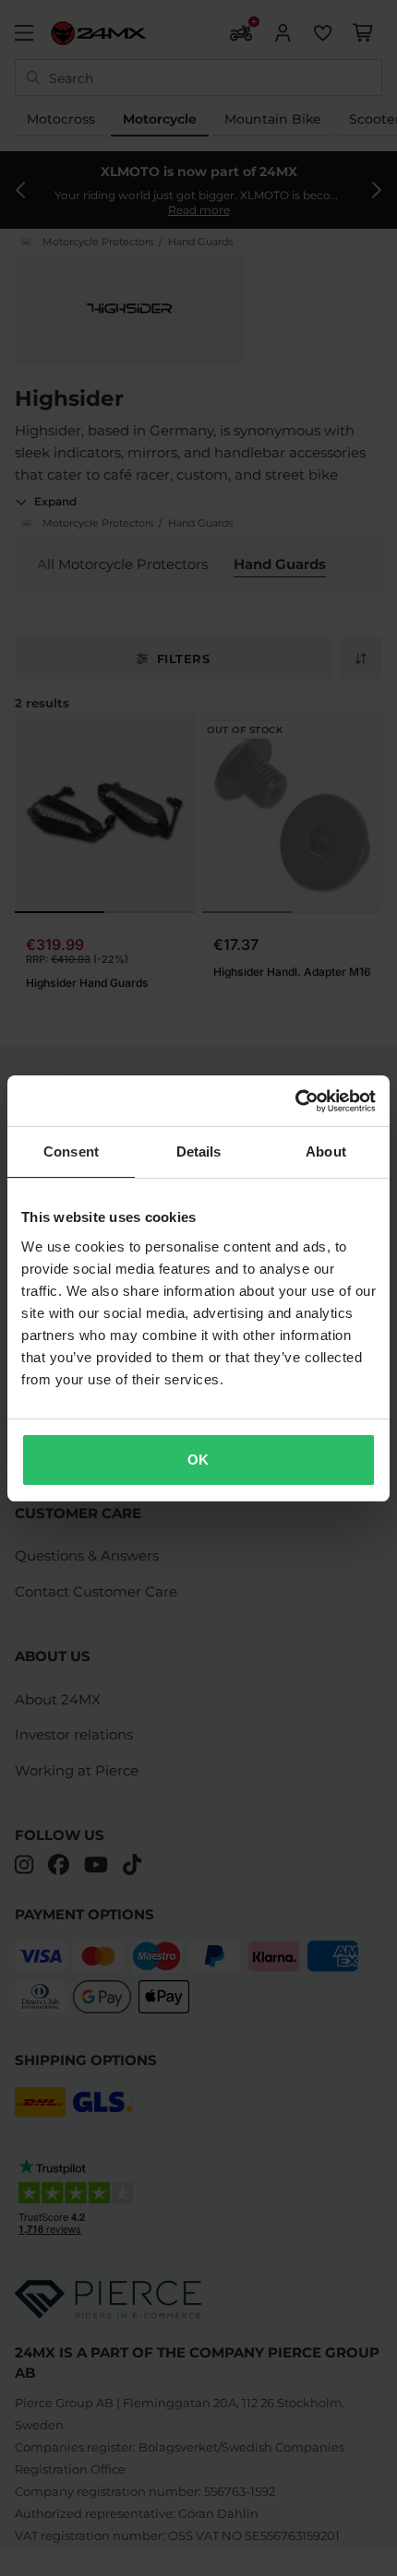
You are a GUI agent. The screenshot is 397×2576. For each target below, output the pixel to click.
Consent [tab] (71, 1151)
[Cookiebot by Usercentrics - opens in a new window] (295, 1101)
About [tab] (326, 1151)
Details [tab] (199, 1151)
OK (198, 1460)
